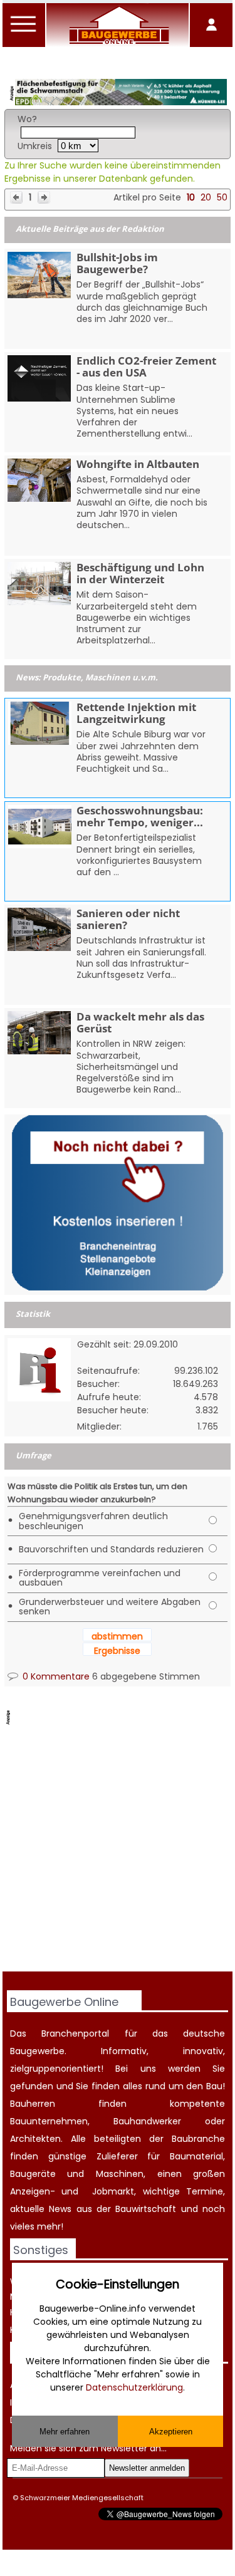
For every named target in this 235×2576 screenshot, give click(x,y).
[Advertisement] (118, 1850)
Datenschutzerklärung (134, 2387)
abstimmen (117, 1636)
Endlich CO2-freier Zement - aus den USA (146, 366)
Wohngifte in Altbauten (138, 464)
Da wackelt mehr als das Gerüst (140, 1022)
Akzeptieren (171, 2432)
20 (206, 197)
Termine (205, 2191)
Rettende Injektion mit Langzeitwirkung (136, 713)
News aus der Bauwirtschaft (112, 2209)
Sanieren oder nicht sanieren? (128, 919)
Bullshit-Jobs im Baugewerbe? (117, 263)
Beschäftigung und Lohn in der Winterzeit (140, 573)
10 (191, 197)
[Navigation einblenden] (24, 31)
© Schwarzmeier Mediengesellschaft (78, 2498)
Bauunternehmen (49, 2121)
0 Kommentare (55, 1676)
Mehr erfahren (65, 2432)
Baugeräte (33, 2174)
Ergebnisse (117, 1651)
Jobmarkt (113, 2191)
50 (222, 197)
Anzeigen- (33, 2191)
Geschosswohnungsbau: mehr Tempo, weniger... (140, 816)
